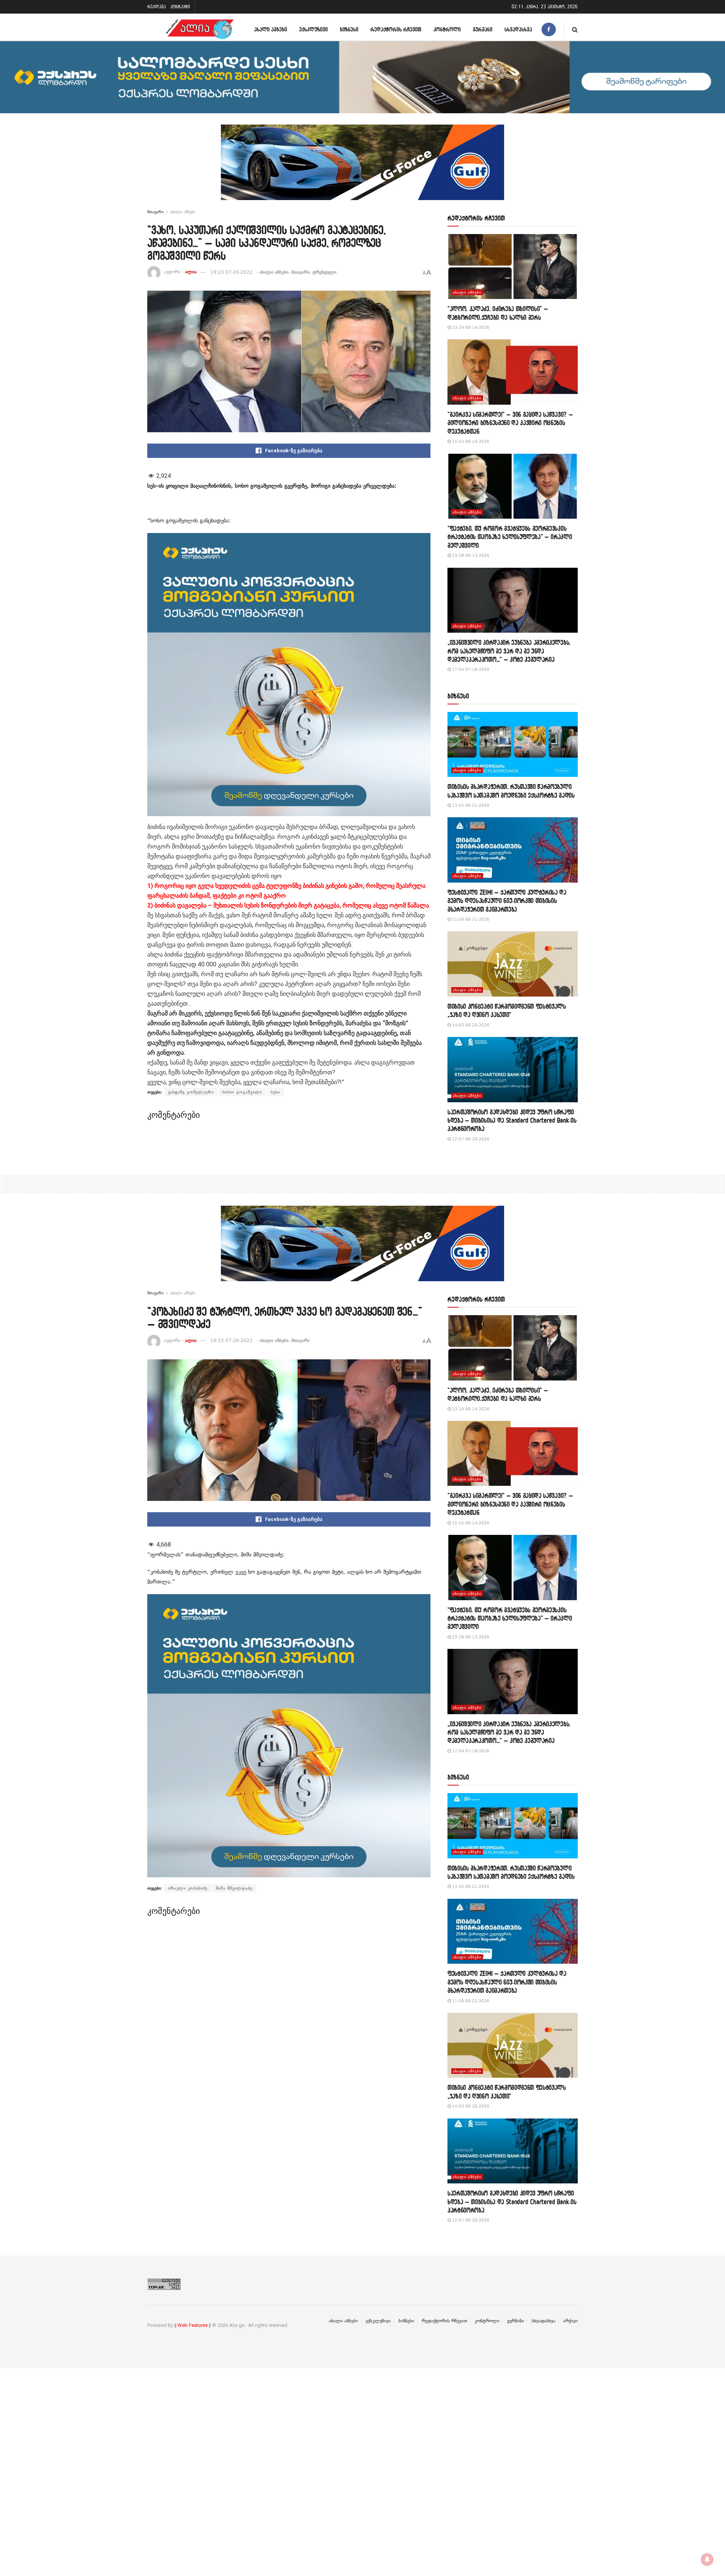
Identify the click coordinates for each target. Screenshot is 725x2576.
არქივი (570, 2321)
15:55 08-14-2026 (470, 441)
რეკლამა (157, 7)
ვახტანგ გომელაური (191, 1092)
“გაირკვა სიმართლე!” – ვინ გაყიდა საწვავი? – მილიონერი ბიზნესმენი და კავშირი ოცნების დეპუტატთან (510, 423)
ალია (191, 272)
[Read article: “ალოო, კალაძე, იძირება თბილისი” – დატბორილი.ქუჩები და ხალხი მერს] (513, 267)
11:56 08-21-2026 (470, 919)
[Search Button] (575, 29)
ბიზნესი (349, 29)
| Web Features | (193, 2325)
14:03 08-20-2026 (470, 1025)
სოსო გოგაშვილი (242, 1092)
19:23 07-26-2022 (231, 272)
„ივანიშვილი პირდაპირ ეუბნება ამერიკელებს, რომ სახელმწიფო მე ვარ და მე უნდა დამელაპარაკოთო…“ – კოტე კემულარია (509, 651)
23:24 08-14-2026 (470, 327)
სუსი (275, 1092)
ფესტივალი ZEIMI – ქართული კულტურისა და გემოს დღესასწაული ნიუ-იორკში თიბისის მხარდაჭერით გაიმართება (507, 901)
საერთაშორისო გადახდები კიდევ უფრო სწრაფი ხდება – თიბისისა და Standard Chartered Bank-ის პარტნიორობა (512, 1120)
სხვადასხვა (518, 29)
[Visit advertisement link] (362, 168)
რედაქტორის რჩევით (396, 29)
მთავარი (155, 212)
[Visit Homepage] (200, 29)
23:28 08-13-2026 (470, 555)
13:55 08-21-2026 (470, 805)
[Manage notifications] (707, 2559)
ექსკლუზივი (313, 29)
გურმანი (483, 29)
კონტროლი (447, 29)
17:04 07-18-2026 (470, 669)
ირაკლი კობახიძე (188, 1888)
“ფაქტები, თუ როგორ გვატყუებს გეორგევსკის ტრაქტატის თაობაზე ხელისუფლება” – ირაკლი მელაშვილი (510, 537)
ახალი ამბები (271, 29)
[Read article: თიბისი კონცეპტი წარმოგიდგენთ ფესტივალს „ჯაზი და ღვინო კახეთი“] (513, 964)
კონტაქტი (180, 7)
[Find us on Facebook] (549, 29)
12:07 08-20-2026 (470, 1139)
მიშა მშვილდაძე (234, 1888)
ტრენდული (325, 272)
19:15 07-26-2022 (231, 1340)
